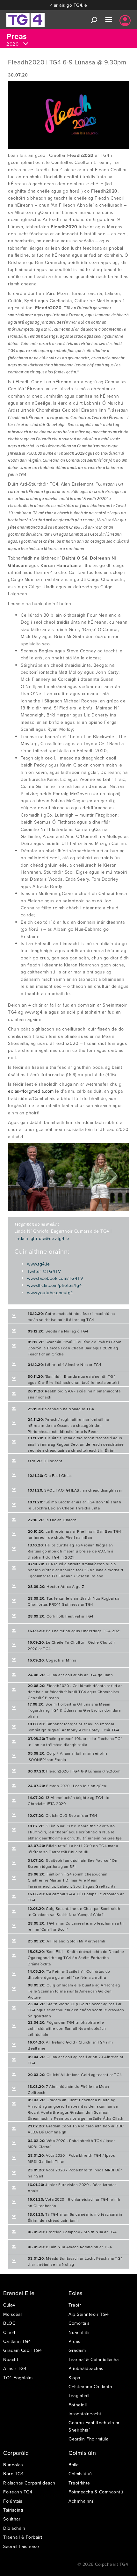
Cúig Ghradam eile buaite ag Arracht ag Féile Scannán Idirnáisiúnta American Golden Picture (74, 1991)
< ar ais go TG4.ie (69, 5)
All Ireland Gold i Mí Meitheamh (67, 1941)
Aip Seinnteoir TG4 (89, 2314)
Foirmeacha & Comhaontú (96, 2492)
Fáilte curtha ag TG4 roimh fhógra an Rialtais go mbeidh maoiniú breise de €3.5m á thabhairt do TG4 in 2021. (70, 1551)
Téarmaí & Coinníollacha (94, 2359)
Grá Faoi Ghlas (50, 1475)
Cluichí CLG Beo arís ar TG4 (63, 1815)
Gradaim (77, 2350)
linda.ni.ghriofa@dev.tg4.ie (42, 1238)
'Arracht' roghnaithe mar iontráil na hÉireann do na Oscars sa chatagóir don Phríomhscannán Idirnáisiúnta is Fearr (68, 1425)
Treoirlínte (79, 2483)
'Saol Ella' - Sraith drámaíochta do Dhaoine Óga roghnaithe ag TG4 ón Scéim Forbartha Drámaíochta (76, 1958)
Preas (75, 2341)
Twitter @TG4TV (44, 1271)
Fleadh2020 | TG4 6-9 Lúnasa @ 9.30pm (74, 1771)
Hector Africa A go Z (56, 1586)
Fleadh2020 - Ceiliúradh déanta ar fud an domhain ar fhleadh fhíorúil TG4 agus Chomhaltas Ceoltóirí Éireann (75, 1692)
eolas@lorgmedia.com (31, 1091)
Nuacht (11, 2359)
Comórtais (79, 2323)
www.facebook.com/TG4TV (55, 1278)
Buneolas (13, 2465)
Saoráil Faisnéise (21, 2546)
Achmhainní (81, 2501)
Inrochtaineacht (85, 2414)
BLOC (9, 2323)
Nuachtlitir (79, 2332)
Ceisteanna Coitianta (90, 2387)
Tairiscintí (13, 2510)
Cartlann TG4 (17, 2341)
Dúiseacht (45, 1461)
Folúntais (13, 2501)
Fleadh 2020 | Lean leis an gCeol (68, 1786)
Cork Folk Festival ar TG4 (61, 1616)
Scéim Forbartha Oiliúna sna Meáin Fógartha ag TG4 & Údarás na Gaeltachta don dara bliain (74, 1710)
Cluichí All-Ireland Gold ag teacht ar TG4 (75, 2075)
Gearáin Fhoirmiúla (88, 2439)
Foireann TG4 (18, 2492)
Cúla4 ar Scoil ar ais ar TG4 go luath (70, 1675)
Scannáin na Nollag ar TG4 (61, 1409)
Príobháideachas (86, 2368)
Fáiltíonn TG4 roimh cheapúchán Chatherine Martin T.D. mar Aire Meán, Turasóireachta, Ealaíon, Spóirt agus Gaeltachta (72, 1880)
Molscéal (12, 2314)
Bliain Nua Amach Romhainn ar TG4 (70, 2247)
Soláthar (12, 2519)
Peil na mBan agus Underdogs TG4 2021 (74, 1631)
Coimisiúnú (80, 2474)
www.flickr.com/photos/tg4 (54, 1285)
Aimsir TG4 (15, 2368)
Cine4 (9, 2332)
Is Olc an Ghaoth (52, 1520)
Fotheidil (78, 2405)
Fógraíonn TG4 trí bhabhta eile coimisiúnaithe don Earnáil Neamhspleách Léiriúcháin (67, 2028)
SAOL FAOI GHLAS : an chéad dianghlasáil (75, 1490)
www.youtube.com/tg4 (50, 1293)
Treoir (75, 2305)
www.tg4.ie (38, 1264)
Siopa (74, 2378)
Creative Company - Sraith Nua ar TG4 (72, 2232)
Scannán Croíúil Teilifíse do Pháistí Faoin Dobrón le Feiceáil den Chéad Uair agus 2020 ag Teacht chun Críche (75, 1348)
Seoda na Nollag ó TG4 (58, 1331)
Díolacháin (14, 2528)
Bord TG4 (13, 2474)
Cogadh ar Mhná (52, 1660)
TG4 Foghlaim (18, 2378)
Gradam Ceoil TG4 (22, 2350)
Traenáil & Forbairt (23, 2537)
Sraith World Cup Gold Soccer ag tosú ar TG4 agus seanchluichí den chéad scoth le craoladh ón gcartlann (76, 2010)
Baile (74, 2465)
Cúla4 (9, 2305)
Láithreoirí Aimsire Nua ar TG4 (65, 1365)
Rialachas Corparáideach (29, 2483)
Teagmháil (79, 2396)
